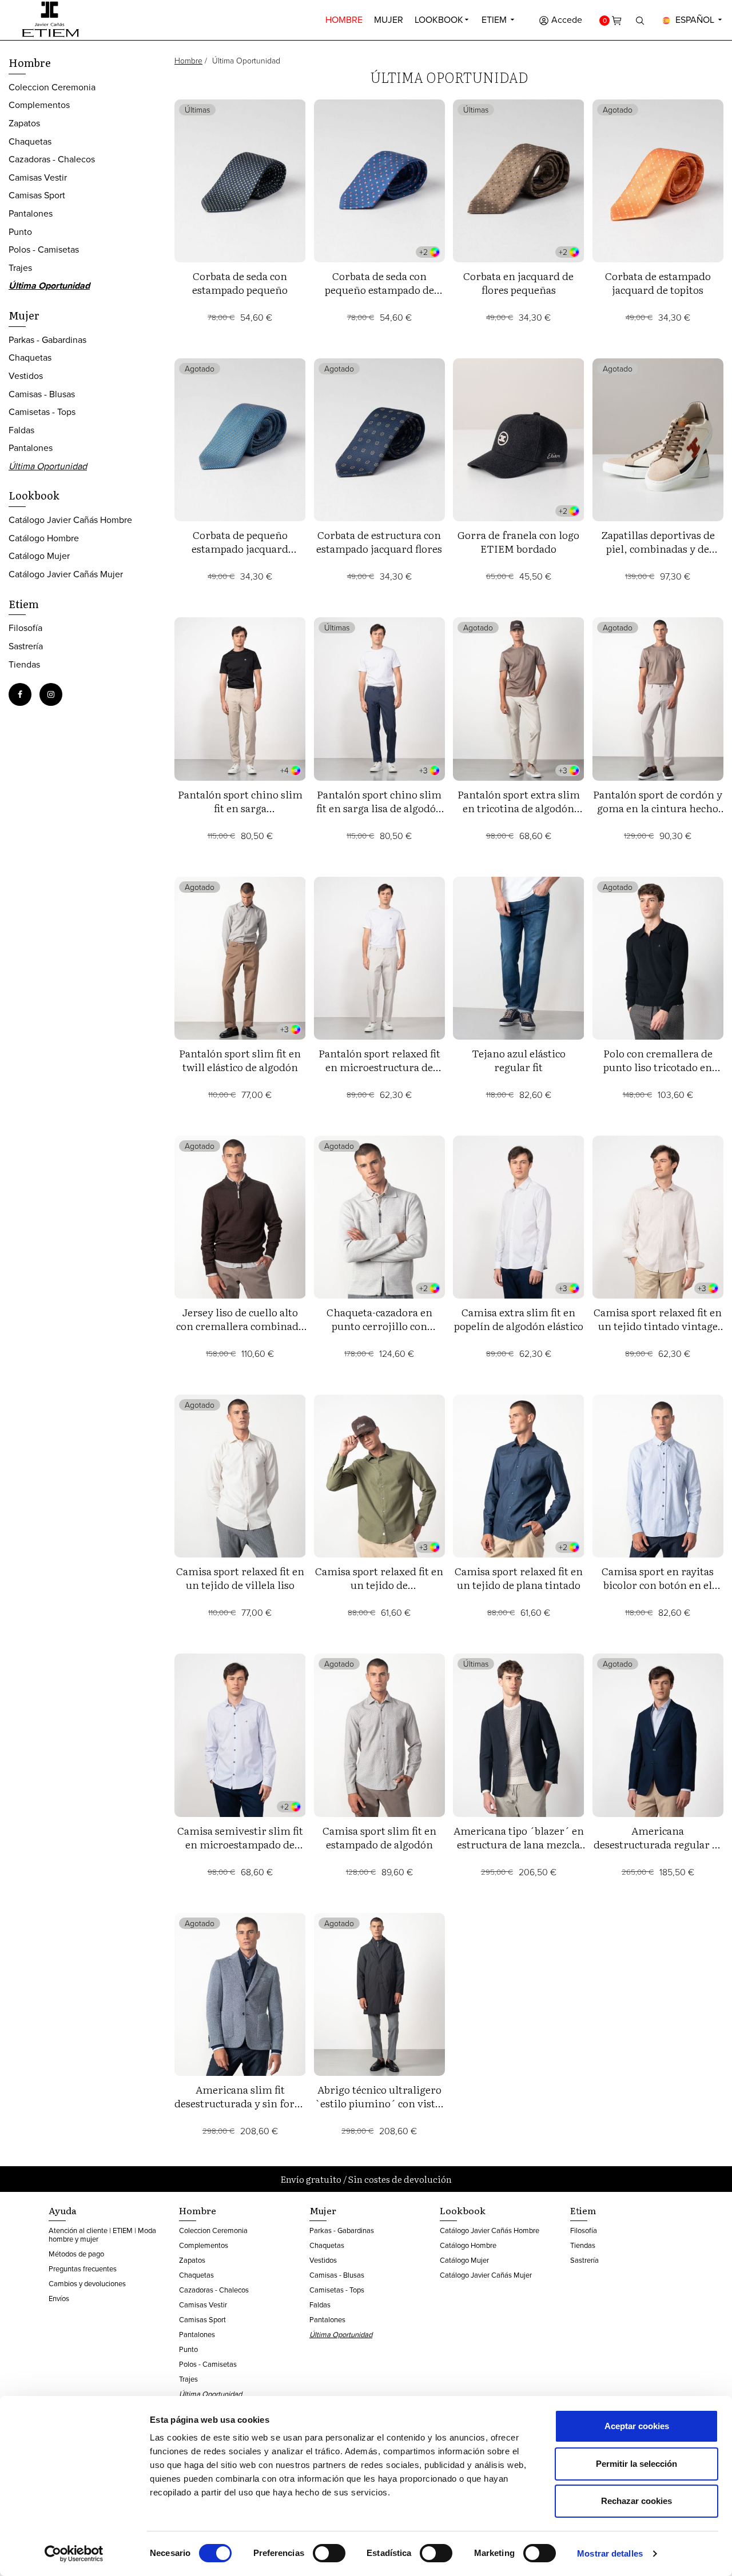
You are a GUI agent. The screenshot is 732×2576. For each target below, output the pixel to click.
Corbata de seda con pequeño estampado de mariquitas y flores (379, 289)
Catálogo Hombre (44, 538)
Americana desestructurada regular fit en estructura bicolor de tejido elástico (658, 1851)
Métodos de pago (76, 2254)
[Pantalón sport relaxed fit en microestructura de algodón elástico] (380, 958)
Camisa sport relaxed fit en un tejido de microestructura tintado (379, 1585)
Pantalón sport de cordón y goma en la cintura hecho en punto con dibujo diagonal (658, 815)
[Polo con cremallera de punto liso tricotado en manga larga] (658, 958)
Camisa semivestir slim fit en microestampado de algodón (240, 1844)
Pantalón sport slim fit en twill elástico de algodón (240, 1060)
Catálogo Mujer (39, 556)
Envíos (59, 2298)
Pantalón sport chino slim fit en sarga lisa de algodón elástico (379, 808)
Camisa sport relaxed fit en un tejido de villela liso (240, 1578)
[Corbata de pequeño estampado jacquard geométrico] (240, 440)
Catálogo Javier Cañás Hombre (70, 520)
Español (695, 19)
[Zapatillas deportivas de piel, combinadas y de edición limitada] (658, 440)
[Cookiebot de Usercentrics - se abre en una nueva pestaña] (74, 2554)
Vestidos (26, 376)
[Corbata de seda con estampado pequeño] (240, 181)
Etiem (495, 19)
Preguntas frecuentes (83, 2269)
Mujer (389, 19)
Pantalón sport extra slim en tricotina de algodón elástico (519, 808)
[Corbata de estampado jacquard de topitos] (658, 181)
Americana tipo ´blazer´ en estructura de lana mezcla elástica (519, 1844)
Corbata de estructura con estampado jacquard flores (379, 542)
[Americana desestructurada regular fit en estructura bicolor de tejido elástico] (658, 1735)
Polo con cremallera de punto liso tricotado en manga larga (658, 1067)
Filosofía (25, 628)
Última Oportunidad (49, 285)
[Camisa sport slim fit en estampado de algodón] (380, 1735)
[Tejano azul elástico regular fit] (519, 958)
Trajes (20, 267)
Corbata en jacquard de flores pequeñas (518, 283)
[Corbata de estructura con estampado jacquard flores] (380, 440)
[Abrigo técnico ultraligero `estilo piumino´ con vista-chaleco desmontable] (380, 1994)
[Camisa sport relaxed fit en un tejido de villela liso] (240, 1476)
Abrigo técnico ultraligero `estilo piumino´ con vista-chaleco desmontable (379, 2103)
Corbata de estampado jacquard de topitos (658, 283)
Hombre (344, 19)
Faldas (21, 430)
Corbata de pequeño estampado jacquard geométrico (240, 548)
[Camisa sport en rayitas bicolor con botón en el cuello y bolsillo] (658, 1476)
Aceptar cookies (637, 2426)
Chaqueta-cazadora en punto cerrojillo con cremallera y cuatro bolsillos (379, 1333)
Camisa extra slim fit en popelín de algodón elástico (519, 1319)
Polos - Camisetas (44, 249)
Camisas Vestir (38, 177)
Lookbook (439, 19)
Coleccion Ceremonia (52, 87)
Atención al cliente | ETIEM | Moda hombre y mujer (102, 2234)
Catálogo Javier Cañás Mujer (66, 574)
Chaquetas (30, 141)
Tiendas (24, 664)
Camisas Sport (37, 195)
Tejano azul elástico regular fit (519, 1060)
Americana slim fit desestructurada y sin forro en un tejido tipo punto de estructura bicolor (240, 2110)
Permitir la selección (636, 2464)
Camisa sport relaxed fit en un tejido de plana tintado (519, 1578)
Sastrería (26, 646)
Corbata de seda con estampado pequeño (240, 283)
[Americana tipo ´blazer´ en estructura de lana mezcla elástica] (519, 1735)
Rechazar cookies (636, 2501)
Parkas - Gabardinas (47, 340)
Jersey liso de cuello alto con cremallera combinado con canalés (240, 1326)
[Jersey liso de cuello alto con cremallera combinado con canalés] (240, 1217)
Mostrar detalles (610, 2553)
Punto (20, 231)
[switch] (329, 2553)
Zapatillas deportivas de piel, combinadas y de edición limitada (658, 548)
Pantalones (31, 213)
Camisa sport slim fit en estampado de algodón (379, 1837)
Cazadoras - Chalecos (52, 159)
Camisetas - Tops (42, 412)
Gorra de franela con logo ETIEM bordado (518, 542)
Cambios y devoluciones (87, 2283)
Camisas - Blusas (42, 394)
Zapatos (24, 123)
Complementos (39, 105)
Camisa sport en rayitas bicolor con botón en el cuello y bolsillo (658, 1585)
